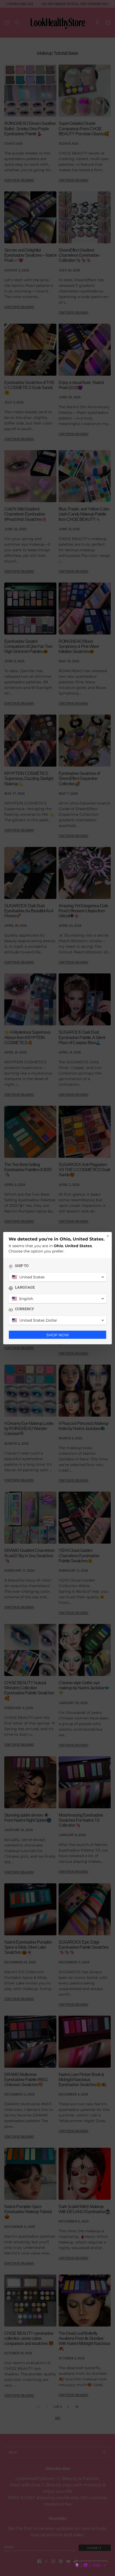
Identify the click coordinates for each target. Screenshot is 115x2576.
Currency (24, 1309)
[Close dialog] (108, 1236)
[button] (91, 2565)
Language (25, 1287)
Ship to (22, 1266)
